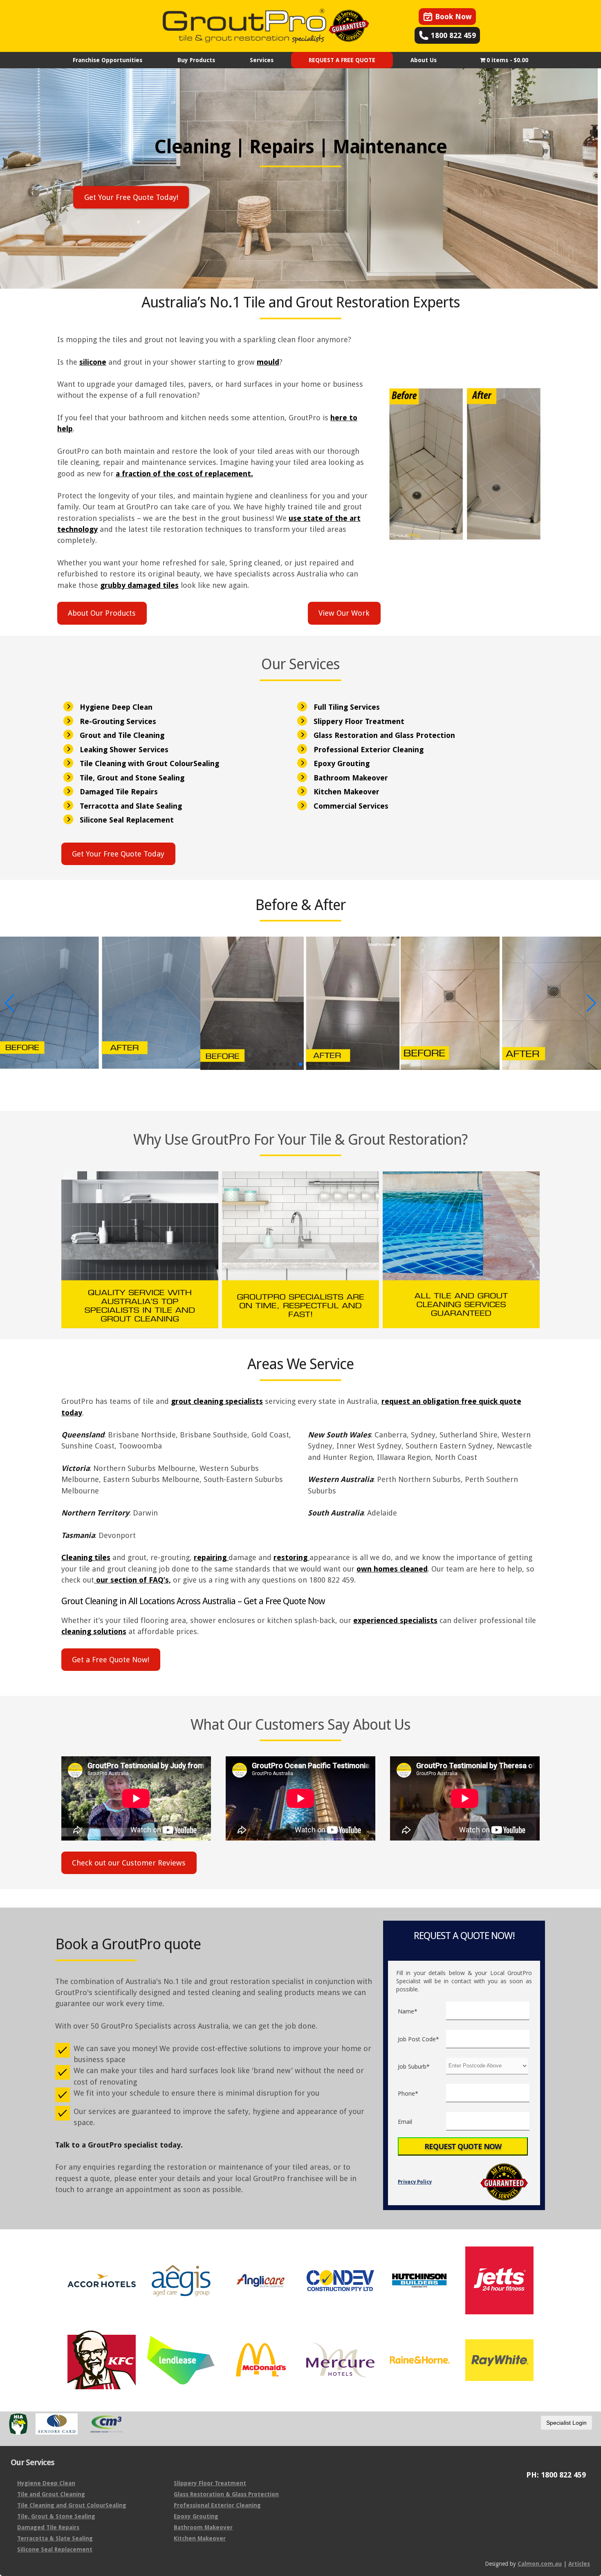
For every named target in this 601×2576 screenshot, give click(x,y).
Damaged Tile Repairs (119, 792)
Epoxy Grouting (342, 763)
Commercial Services (351, 806)
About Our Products (102, 613)
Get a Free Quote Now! (111, 1660)
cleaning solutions (94, 1631)
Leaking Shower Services (124, 750)
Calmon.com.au (540, 2564)
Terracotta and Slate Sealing (131, 806)
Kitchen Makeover (346, 792)
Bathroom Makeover (351, 778)
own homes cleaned (392, 1569)
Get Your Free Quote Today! (131, 197)
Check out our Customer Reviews (129, 1863)
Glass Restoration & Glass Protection (226, 2494)
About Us (424, 60)
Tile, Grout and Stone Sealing (132, 778)
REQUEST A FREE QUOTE (342, 60)
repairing (211, 1557)
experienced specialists (395, 1620)
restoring (292, 1557)
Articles (579, 2564)
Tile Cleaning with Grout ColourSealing (149, 763)
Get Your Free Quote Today (118, 854)
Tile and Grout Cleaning (51, 2494)
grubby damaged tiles (139, 585)
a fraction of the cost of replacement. (184, 474)
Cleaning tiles (86, 1557)
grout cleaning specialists (217, 1401)
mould (268, 362)
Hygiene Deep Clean (116, 707)
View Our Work (344, 613)
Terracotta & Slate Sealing (55, 2538)
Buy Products (196, 60)
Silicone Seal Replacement (127, 820)
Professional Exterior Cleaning (369, 750)
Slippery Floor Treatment (359, 721)
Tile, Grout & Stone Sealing (56, 2516)
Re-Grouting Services (118, 721)
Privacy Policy (415, 2182)
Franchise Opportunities (108, 60)
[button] (268, 1064)
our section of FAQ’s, (132, 1580)
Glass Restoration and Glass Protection (384, 735)
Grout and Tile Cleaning (122, 735)
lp (70, 429)
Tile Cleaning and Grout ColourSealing (72, 2505)
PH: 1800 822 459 (556, 2475)
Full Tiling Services (347, 707)
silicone (93, 362)
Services (262, 60)
